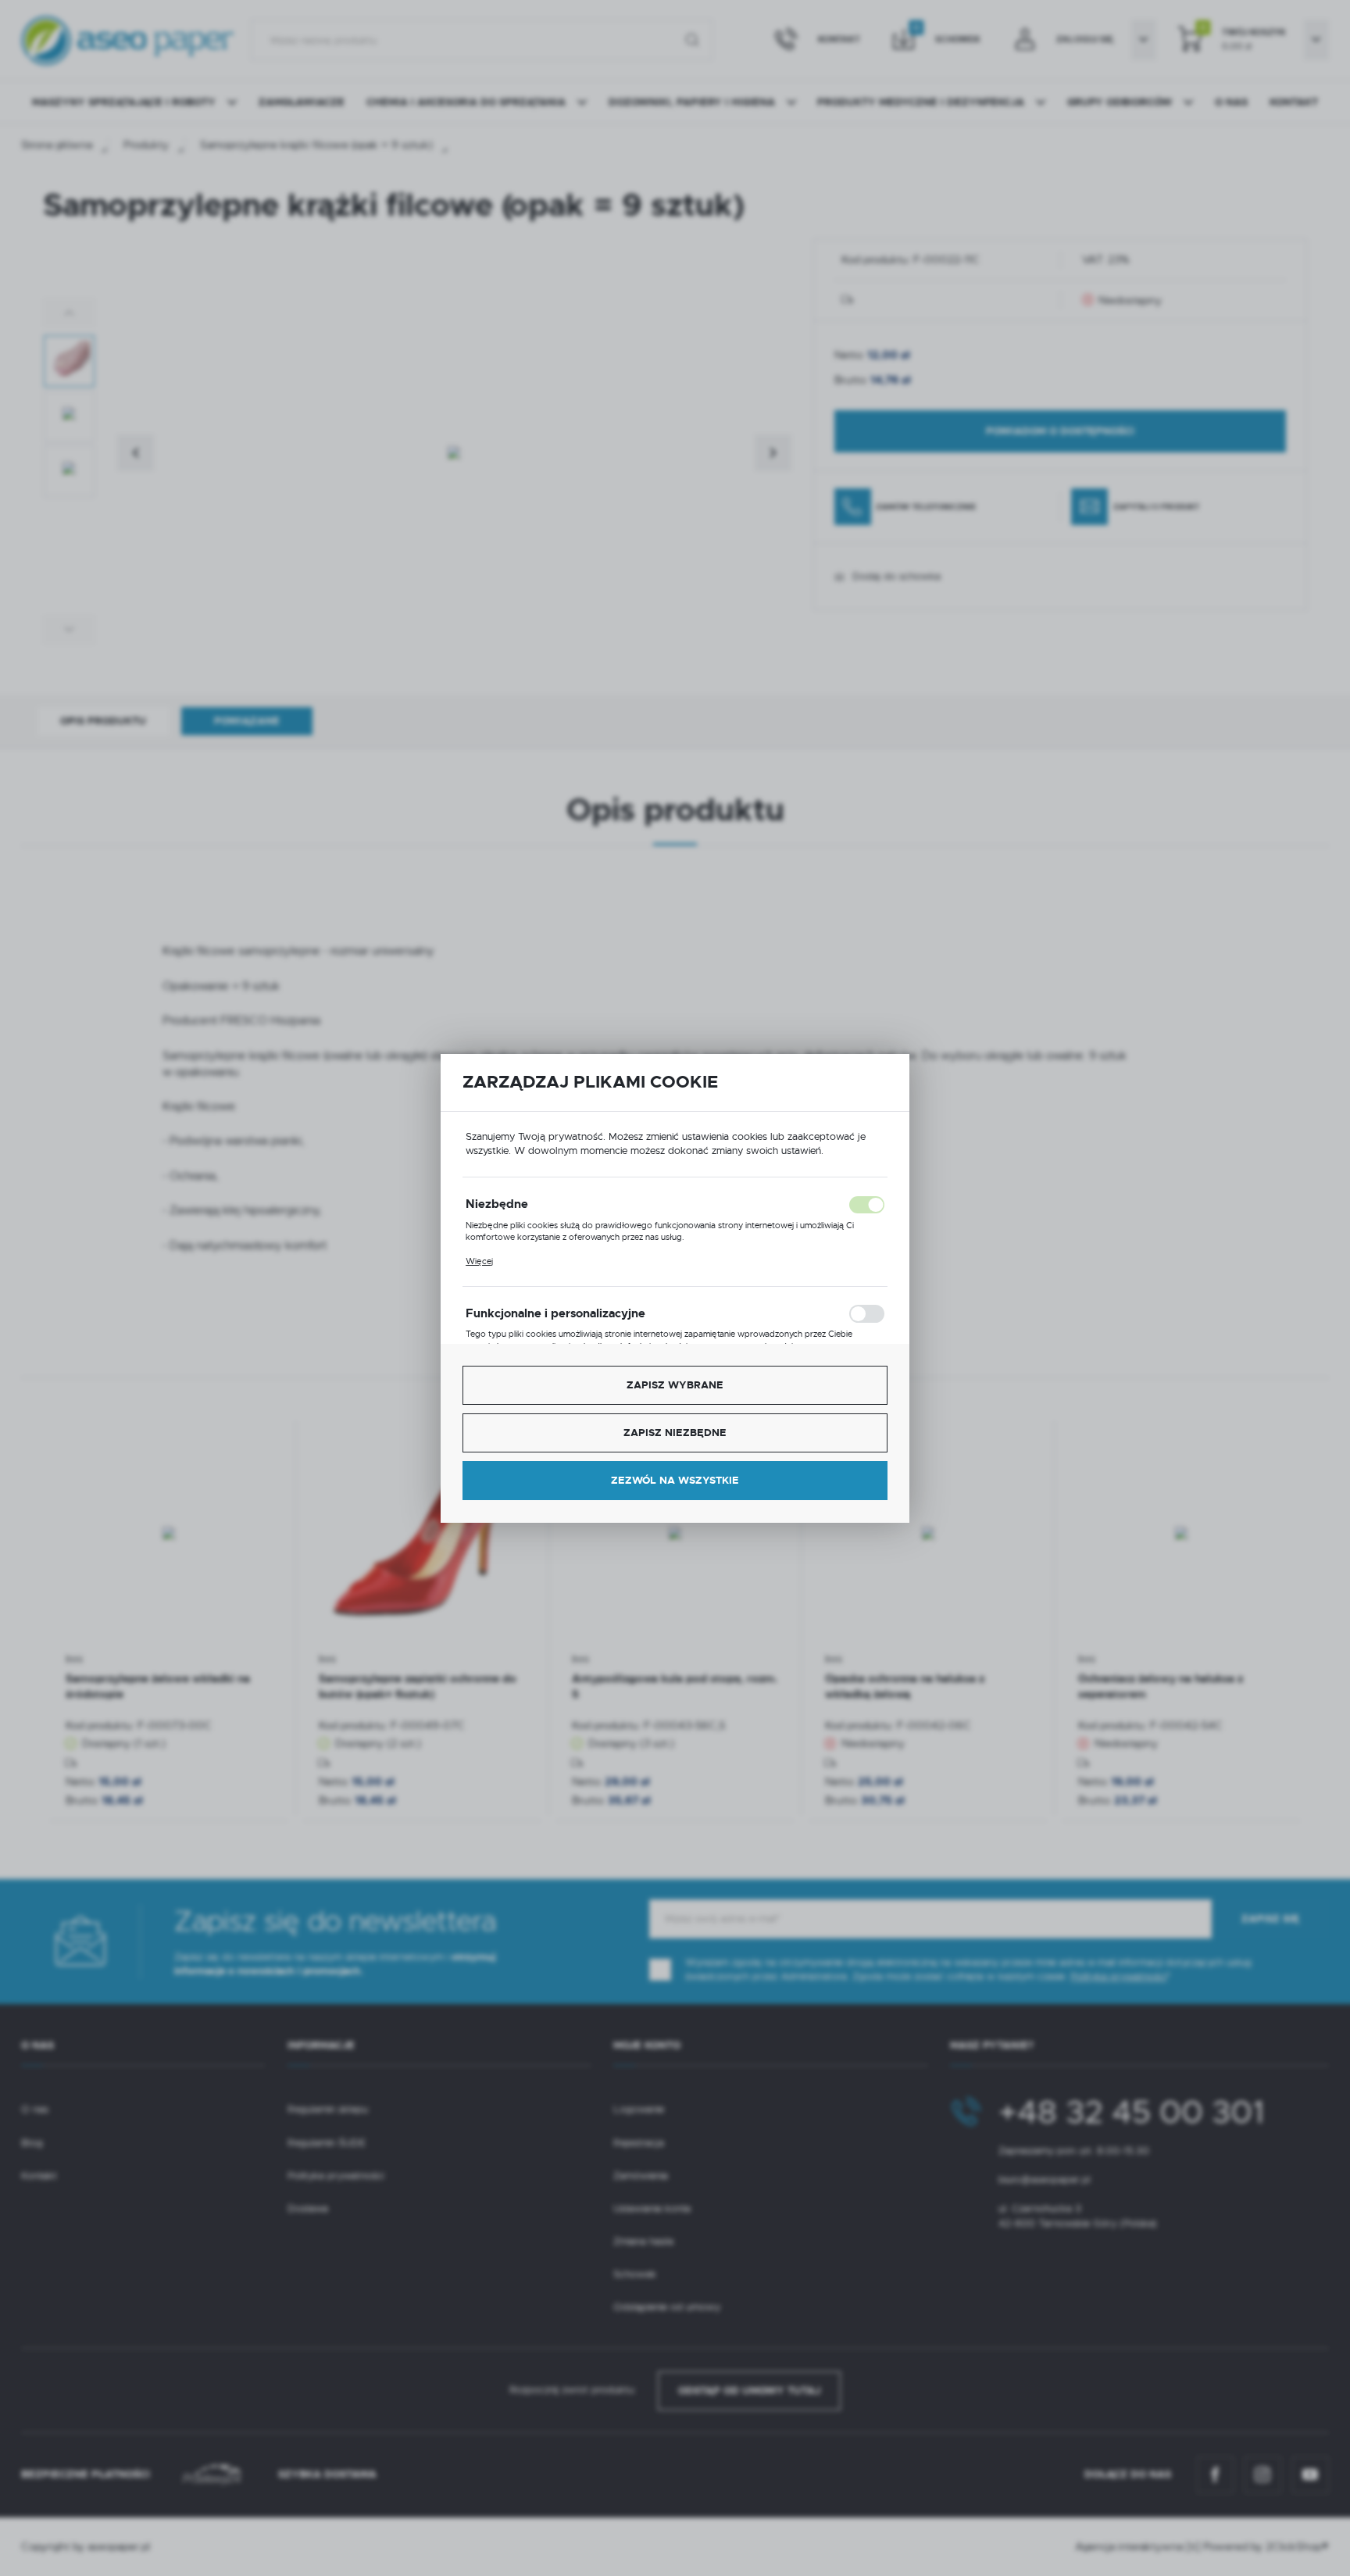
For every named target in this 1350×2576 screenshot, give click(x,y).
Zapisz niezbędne (675, 1433)
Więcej (479, 1261)
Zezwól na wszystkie (675, 1480)
